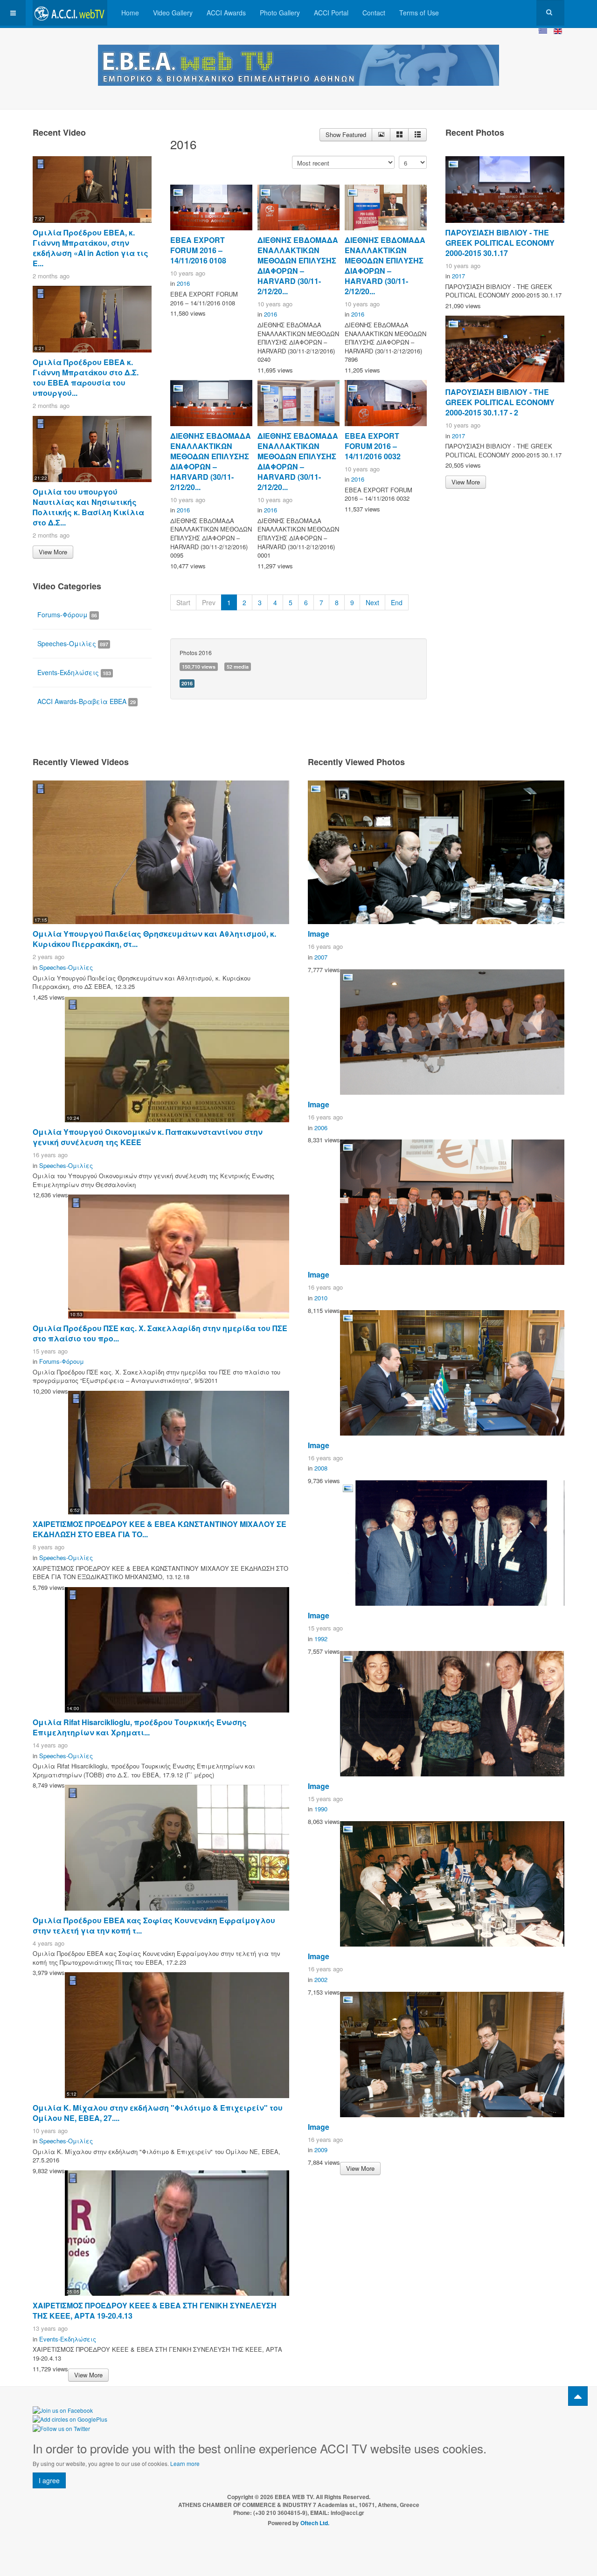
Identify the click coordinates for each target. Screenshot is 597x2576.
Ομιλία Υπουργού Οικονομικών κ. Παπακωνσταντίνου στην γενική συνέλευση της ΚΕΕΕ (148, 1137)
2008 (321, 1468)
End (397, 602)
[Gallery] (399, 135)
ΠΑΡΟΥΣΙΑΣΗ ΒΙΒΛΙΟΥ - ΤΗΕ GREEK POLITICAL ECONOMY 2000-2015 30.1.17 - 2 (500, 402)
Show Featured (346, 135)
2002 (321, 1979)
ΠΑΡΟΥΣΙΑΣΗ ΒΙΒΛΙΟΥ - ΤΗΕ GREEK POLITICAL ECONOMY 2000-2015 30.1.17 (500, 243)
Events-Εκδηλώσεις (74, 672)
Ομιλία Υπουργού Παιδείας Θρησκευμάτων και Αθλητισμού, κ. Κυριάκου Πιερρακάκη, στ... (154, 939)
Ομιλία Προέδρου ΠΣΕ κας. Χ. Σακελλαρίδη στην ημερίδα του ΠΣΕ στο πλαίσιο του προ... (160, 1333)
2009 (321, 2150)
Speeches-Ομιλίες (73, 643)
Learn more (185, 2463)
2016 (183, 283)
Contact (374, 13)
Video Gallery (173, 13)
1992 (321, 1639)
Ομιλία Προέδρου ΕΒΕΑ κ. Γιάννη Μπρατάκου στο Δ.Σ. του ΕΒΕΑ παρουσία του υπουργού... (86, 377)
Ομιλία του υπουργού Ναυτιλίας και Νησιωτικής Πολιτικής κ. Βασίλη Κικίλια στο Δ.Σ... (88, 507)
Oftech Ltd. (315, 2523)
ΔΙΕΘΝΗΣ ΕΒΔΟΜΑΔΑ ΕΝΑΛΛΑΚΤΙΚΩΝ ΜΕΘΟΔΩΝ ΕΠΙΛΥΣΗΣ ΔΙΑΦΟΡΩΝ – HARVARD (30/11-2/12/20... (298, 266)
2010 (321, 1298)
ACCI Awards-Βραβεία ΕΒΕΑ (87, 701)
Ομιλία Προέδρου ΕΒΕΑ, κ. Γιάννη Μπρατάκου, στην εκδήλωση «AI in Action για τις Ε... (90, 248)
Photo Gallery (280, 13)
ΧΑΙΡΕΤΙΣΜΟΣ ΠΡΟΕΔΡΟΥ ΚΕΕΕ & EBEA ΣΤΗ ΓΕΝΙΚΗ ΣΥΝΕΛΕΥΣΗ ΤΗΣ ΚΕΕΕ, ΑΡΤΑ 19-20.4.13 (155, 2310)
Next (372, 602)
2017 (458, 276)
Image (319, 934)
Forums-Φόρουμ (67, 615)
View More (53, 552)
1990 (321, 1809)
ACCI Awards (226, 13)
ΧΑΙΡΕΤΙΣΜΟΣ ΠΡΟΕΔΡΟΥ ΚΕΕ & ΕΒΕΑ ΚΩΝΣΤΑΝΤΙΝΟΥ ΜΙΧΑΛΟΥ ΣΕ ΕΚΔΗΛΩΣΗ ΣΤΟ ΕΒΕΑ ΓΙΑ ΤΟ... (160, 1529)
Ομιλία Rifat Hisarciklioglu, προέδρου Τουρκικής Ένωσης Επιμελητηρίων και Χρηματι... (140, 1727)
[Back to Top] (578, 2396)
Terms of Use (419, 13)
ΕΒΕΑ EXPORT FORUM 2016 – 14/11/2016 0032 (373, 446)
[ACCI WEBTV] (70, 13)
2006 (321, 1128)
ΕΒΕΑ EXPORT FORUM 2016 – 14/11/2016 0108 (198, 250)
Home (130, 13)
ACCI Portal (331, 13)
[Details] (381, 135)
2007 (321, 957)
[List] (417, 135)
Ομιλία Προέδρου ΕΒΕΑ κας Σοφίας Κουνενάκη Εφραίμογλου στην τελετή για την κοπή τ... (154, 1925)
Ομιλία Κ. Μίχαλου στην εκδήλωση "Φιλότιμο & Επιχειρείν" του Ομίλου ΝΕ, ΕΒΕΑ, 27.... (158, 2113)
